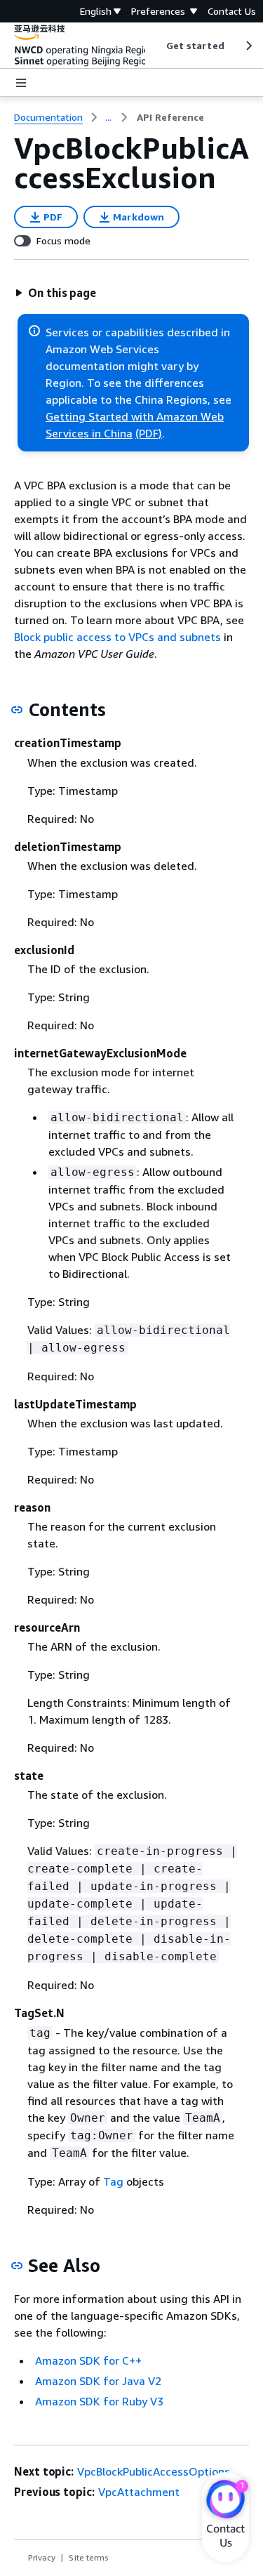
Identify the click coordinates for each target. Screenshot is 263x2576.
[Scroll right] (248, 46)
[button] (55, 293)
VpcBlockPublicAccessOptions (154, 2471)
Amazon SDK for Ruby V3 (99, 2401)
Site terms (89, 2557)
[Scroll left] (155, 46)
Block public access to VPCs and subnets (117, 637)
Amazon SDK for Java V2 (98, 2381)
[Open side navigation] (21, 83)
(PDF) (149, 433)
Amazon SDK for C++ (88, 2360)
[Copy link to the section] (17, 710)
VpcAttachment (139, 2492)
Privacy (42, 2557)
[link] (170, 117)
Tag (113, 2181)
